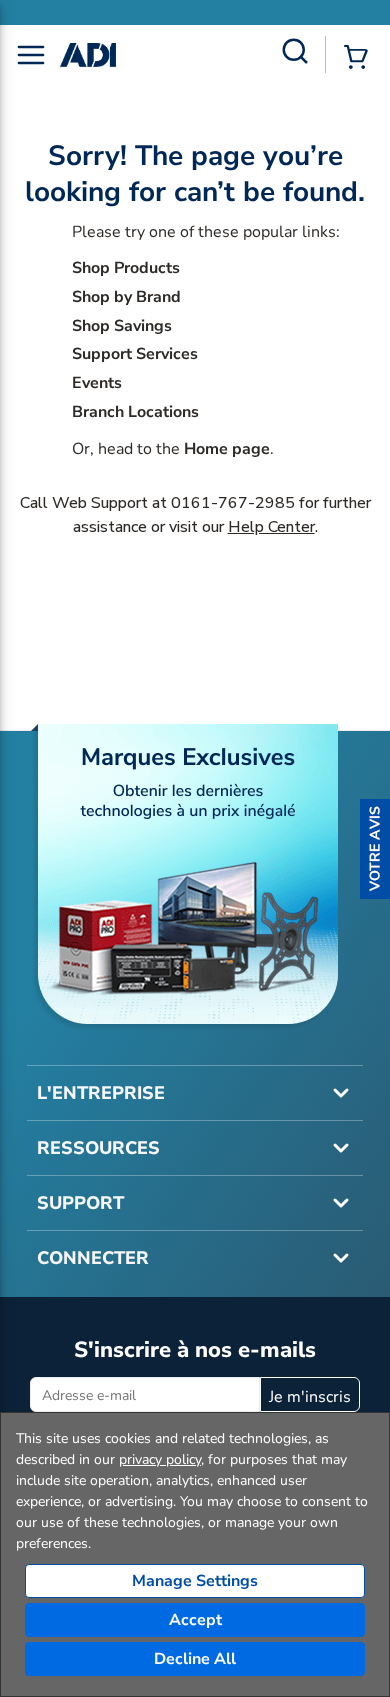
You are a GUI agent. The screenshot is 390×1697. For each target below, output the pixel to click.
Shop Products (126, 268)
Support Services (135, 354)
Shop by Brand (126, 297)
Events (97, 383)
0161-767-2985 (233, 503)
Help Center (271, 527)
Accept (195, 1620)
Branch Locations (135, 412)
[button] (375, 849)
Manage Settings (195, 1581)
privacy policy (160, 1459)
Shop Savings (122, 326)
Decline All (195, 1659)
